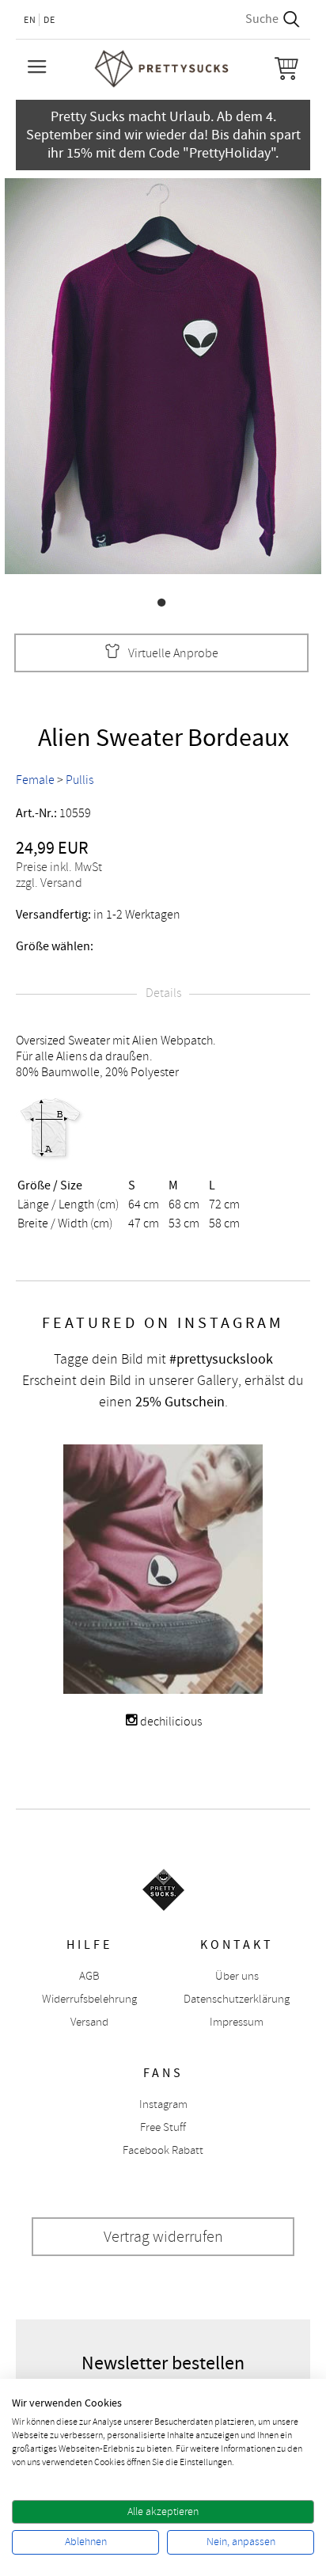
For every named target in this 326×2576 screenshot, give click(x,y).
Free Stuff (163, 2127)
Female (35, 780)
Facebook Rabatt (163, 2150)
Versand (89, 2022)
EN (30, 20)
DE (49, 20)
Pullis (80, 780)
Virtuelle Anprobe (173, 653)
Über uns (237, 1976)
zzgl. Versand (49, 883)
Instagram (163, 2104)
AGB (89, 1976)
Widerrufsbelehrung (89, 1999)
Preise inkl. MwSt (59, 867)
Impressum (237, 2022)
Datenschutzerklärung (237, 1999)
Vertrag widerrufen (163, 2237)
